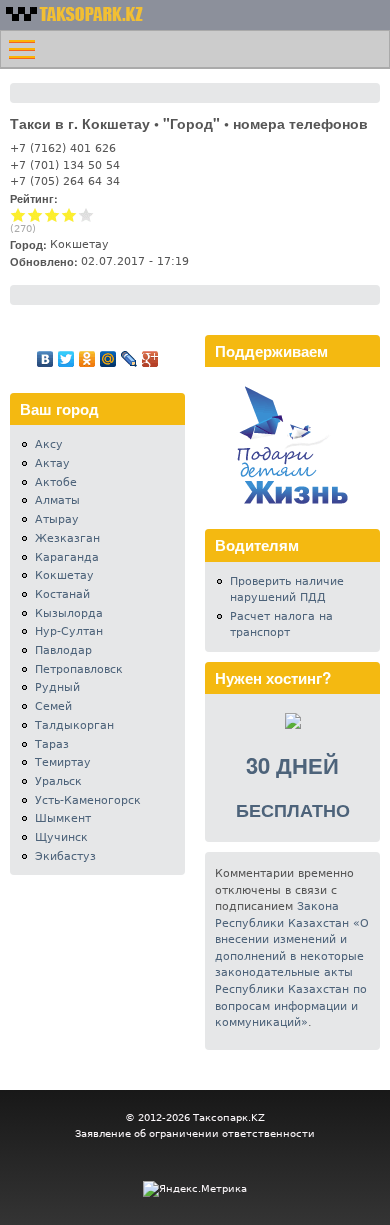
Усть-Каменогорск (88, 800)
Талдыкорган (74, 725)
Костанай (62, 594)
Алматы (57, 500)
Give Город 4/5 (69, 214)
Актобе (56, 482)
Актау (52, 463)
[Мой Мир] (108, 359)
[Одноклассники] (87, 359)
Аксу (49, 444)
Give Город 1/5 (18, 214)
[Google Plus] (150, 359)
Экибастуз (65, 856)
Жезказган (67, 538)
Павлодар (63, 650)
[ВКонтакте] (45, 359)
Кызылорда (69, 613)
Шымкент (63, 818)
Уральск (58, 781)
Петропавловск (79, 669)
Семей (53, 706)
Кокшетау (64, 575)
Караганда (67, 557)
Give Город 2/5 (35, 214)
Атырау (57, 519)
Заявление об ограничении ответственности (195, 1133)
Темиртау (63, 762)
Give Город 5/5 (86, 214)
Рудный (57, 687)
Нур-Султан (69, 631)
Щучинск (61, 837)
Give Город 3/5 (52, 214)
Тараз (52, 744)
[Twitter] (66, 359)
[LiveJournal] (129, 359)
